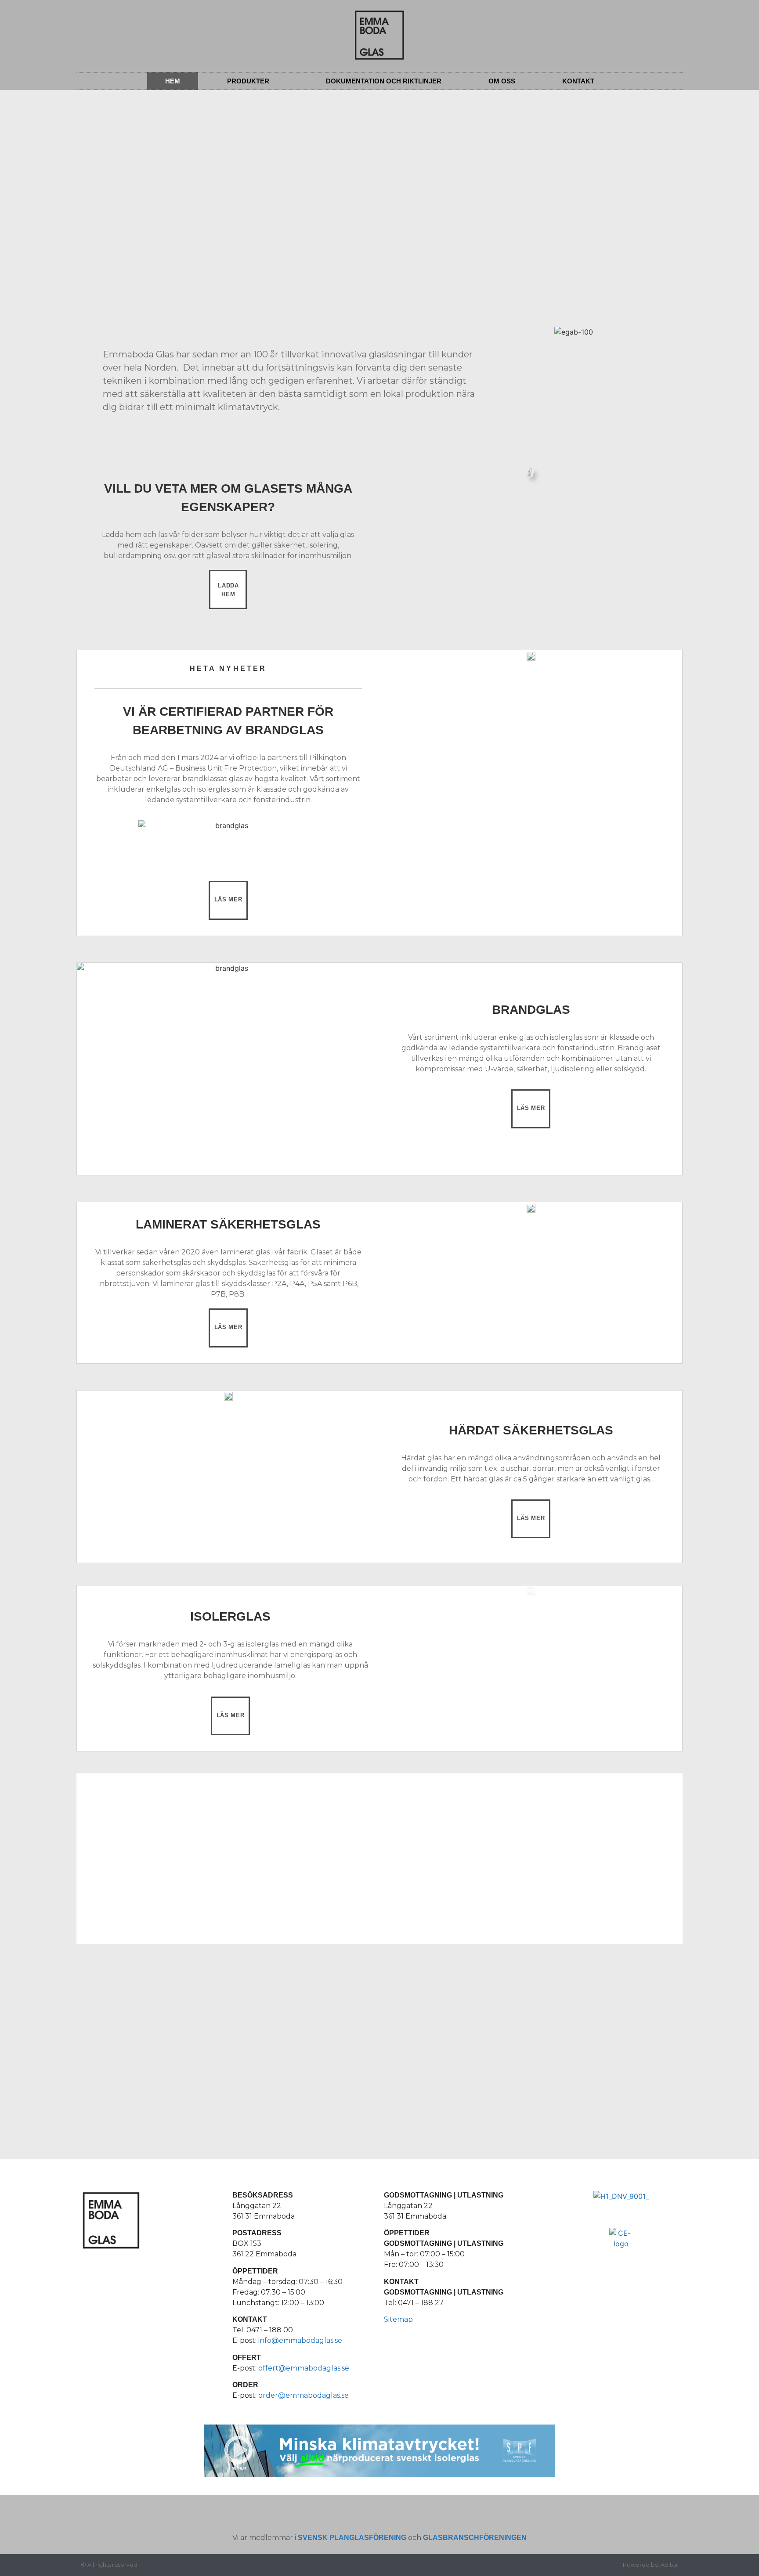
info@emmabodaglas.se (300, 2340)
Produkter (248, 81)
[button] (67, 135)
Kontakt (578, 81)
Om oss (502, 81)
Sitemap (398, 2319)
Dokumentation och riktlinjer (384, 81)
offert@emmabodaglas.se (304, 2368)
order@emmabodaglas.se (304, 2395)
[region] (177, 2043)
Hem (173, 81)
